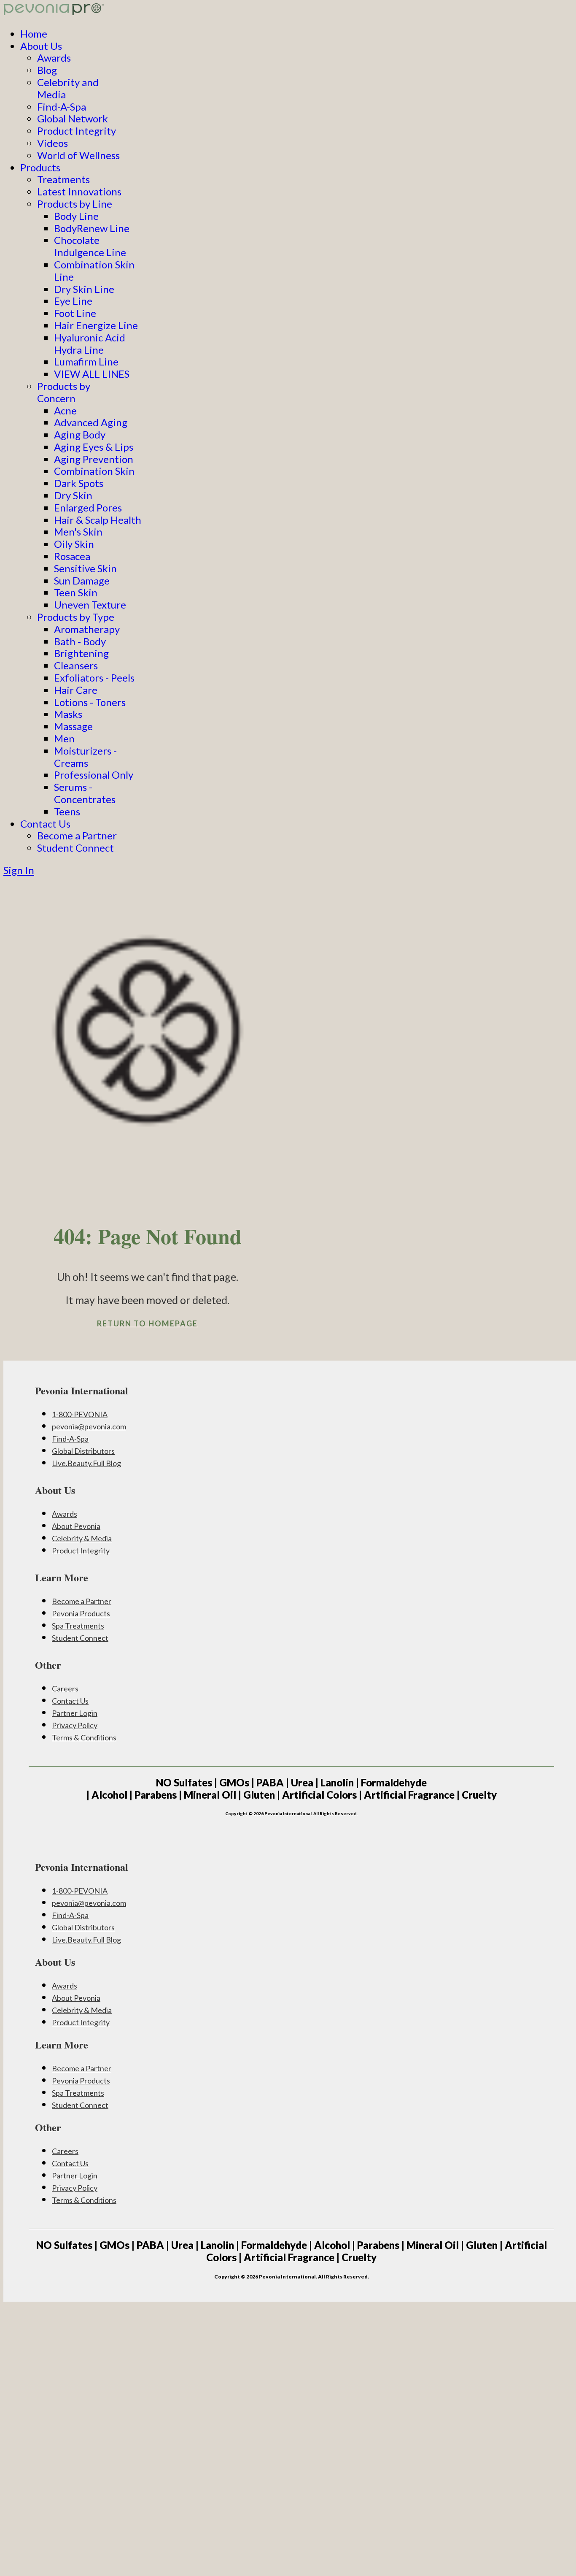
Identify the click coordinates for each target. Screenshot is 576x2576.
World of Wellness (78, 155)
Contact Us (45, 824)
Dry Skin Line (84, 289)
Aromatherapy (87, 629)
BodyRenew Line (92, 228)
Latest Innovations (79, 191)
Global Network (73, 118)
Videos (52, 143)
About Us (41, 46)
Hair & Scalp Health (98, 520)
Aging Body (80, 434)
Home (34, 34)
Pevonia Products (81, 1613)
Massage (73, 726)
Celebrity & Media (82, 1538)
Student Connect (75, 848)
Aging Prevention (94, 459)
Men (64, 738)
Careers (65, 1688)
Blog (47, 70)
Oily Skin (74, 544)
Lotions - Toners (90, 702)
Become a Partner (77, 835)
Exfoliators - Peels (94, 678)
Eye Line (73, 301)
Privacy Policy (75, 1725)
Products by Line (75, 204)
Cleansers (76, 665)
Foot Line (75, 313)
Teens (67, 811)
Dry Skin (73, 495)
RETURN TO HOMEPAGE (147, 1323)
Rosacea (72, 556)
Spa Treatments (78, 1626)
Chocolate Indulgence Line (90, 246)
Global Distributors (83, 1451)
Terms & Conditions (84, 1737)
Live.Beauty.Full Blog (86, 1463)
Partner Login (75, 1713)
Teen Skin (76, 592)
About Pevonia (76, 1526)
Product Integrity (77, 131)
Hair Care (76, 690)
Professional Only (94, 775)
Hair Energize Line (96, 325)
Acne (65, 410)
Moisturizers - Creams (85, 757)
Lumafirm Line (86, 361)
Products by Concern (64, 392)
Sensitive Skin (85, 568)
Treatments (63, 179)
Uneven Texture (90, 605)
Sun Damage (82, 580)
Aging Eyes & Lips (94, 447)
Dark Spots (79, 483)
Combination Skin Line (94, 271)
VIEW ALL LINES (92, 374)
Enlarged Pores (88, 507)
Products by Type (76, 617)
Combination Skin (94, 471)
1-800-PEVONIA (80, 1414)
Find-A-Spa (62, 107)
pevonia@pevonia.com (89, 1426)
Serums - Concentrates (85, 793)
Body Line (76, 216)
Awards (54, 58)
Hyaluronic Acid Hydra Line (90, 344)
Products (40, 167)
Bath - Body (80, 641)
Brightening (81, 653)
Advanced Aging (91, 422)
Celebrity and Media (68, 88)
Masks (68, 714)
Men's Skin (78, 532)
